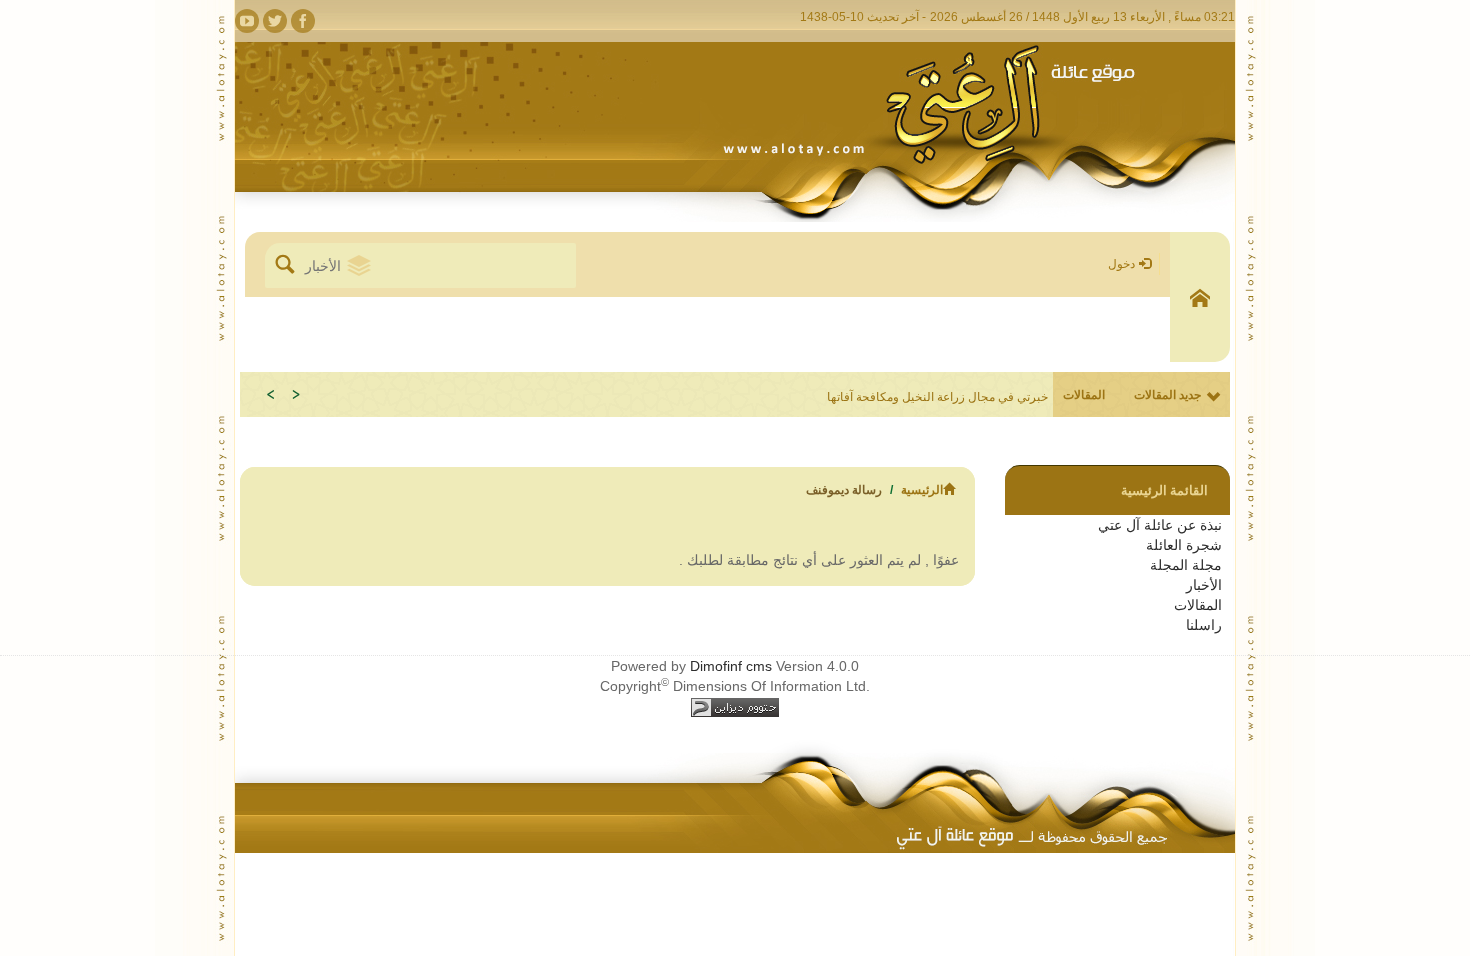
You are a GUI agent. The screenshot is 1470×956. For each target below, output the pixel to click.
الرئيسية (922, 490)
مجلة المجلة (1186, 565)
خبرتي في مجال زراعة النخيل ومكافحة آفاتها (937, 397)
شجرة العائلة (1184, 545)
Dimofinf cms (731, 666)
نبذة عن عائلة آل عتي (1160, 525)
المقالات (1198, 605)
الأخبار (1204, 585)
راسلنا (1204, 625)
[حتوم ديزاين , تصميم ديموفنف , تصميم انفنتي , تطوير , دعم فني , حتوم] (735, 706)
